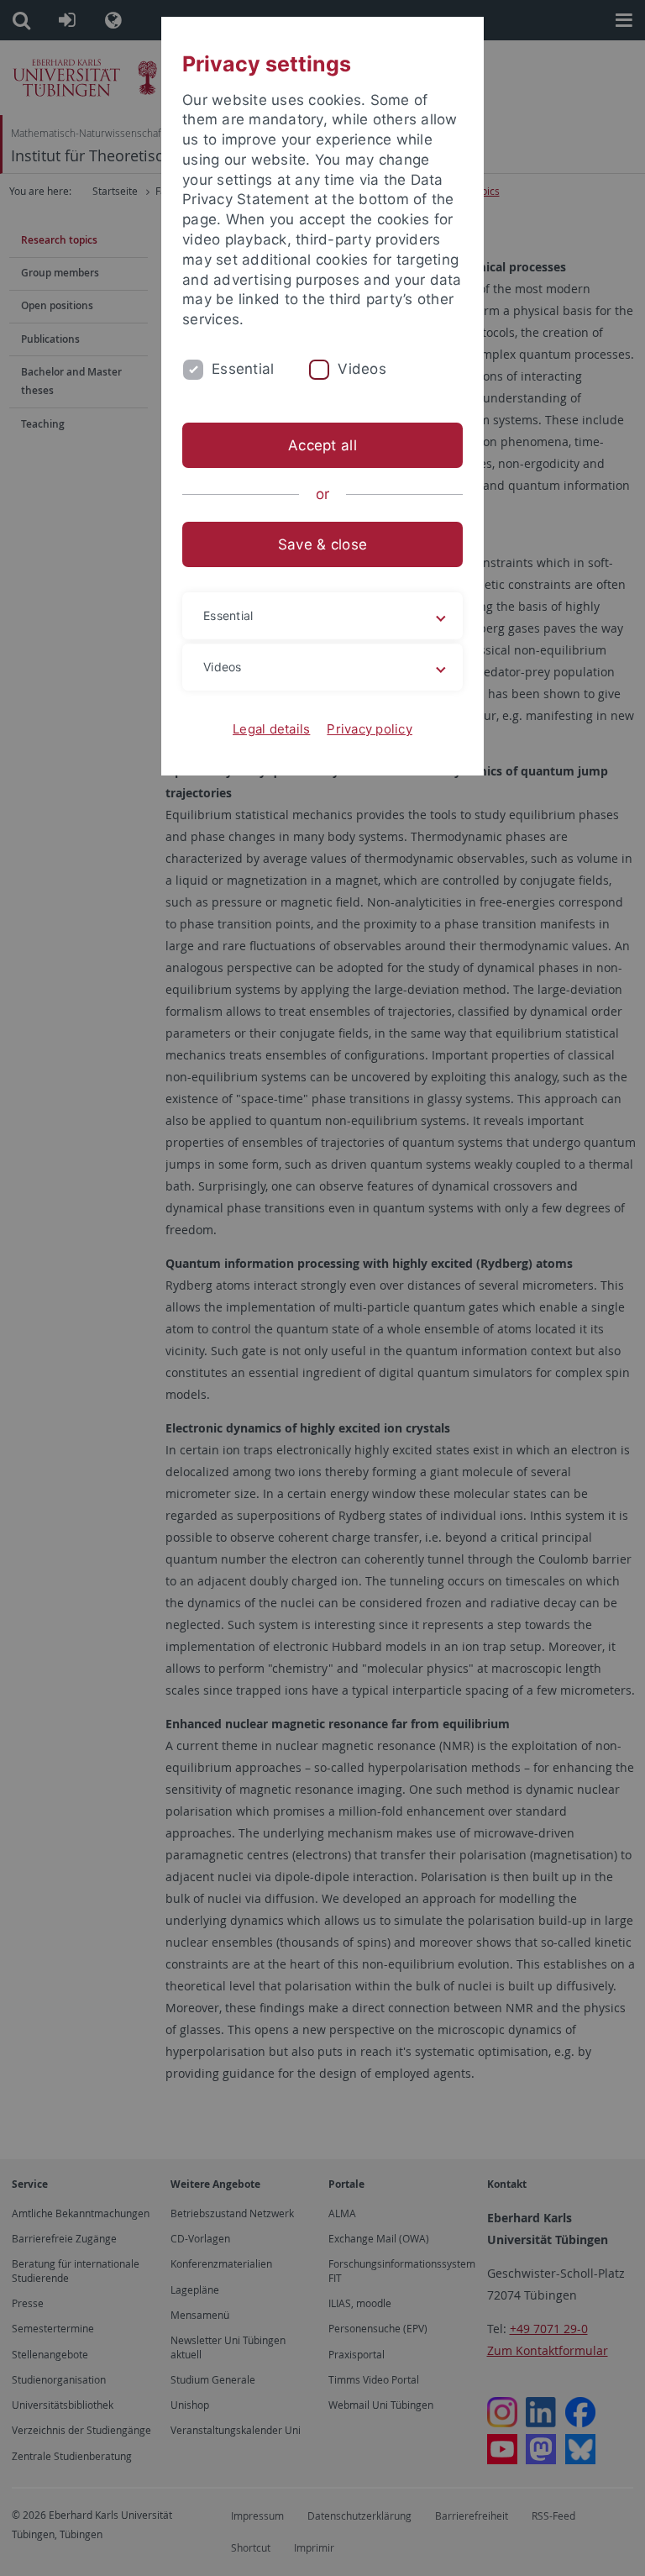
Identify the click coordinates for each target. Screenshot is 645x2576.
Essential (243, 369)
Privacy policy (370, 729)
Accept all (322, 445)
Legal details (271, 729)
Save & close (322, 544)
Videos (362, 369)
